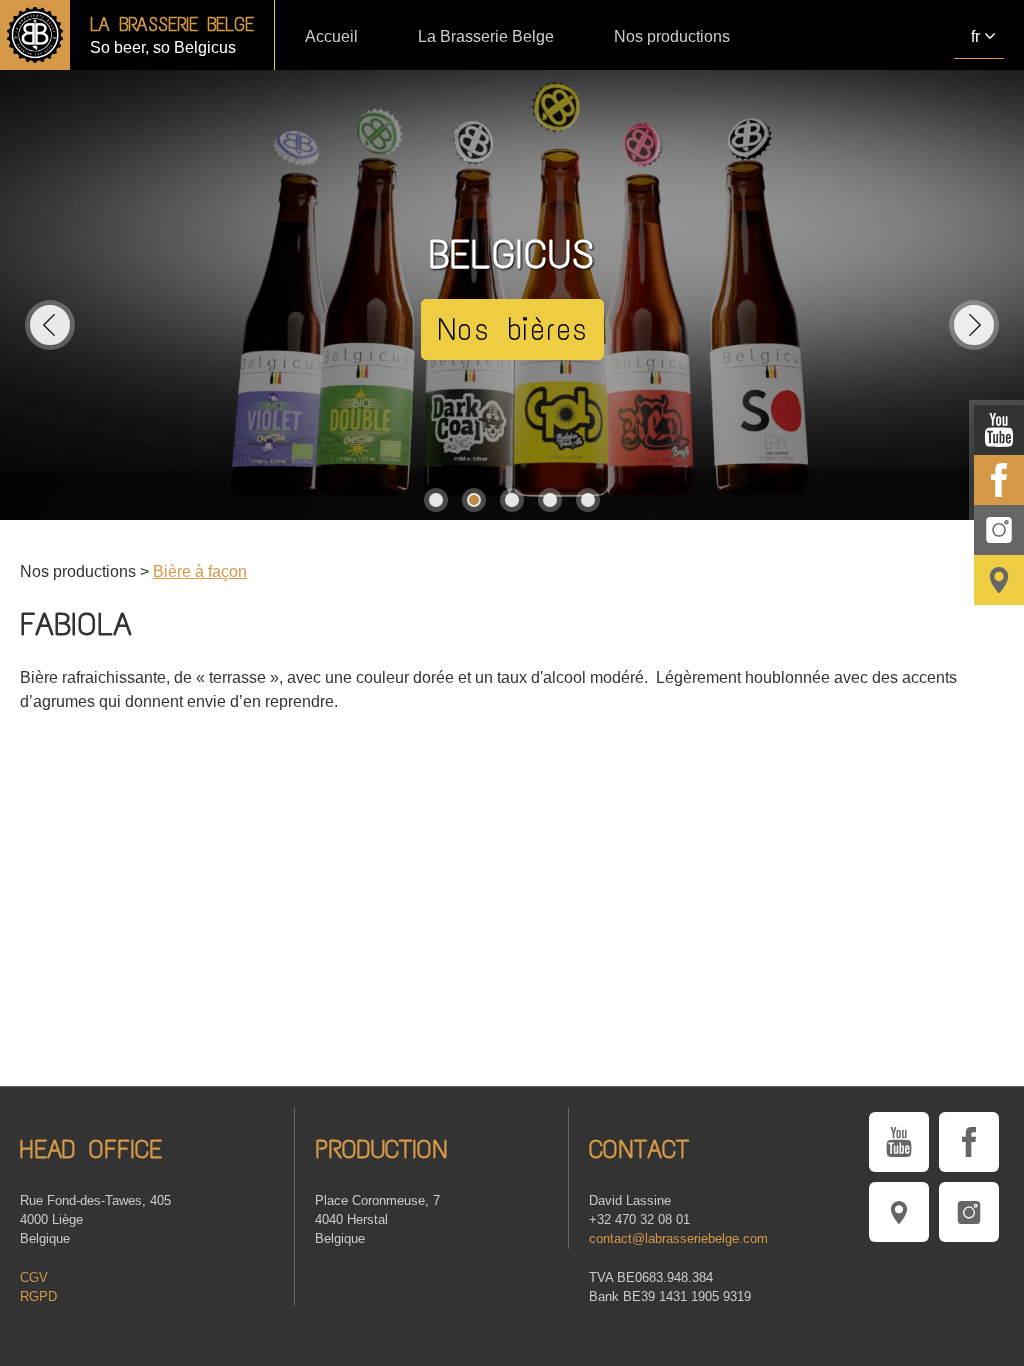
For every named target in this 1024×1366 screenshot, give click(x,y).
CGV (34, 1277)
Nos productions (672, 36)
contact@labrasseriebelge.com (678, 1238)
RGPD (38, 1296)
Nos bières (512, 329)
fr (975, 36)
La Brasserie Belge (486, 36)
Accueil (331, 36)
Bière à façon (200, 571)
